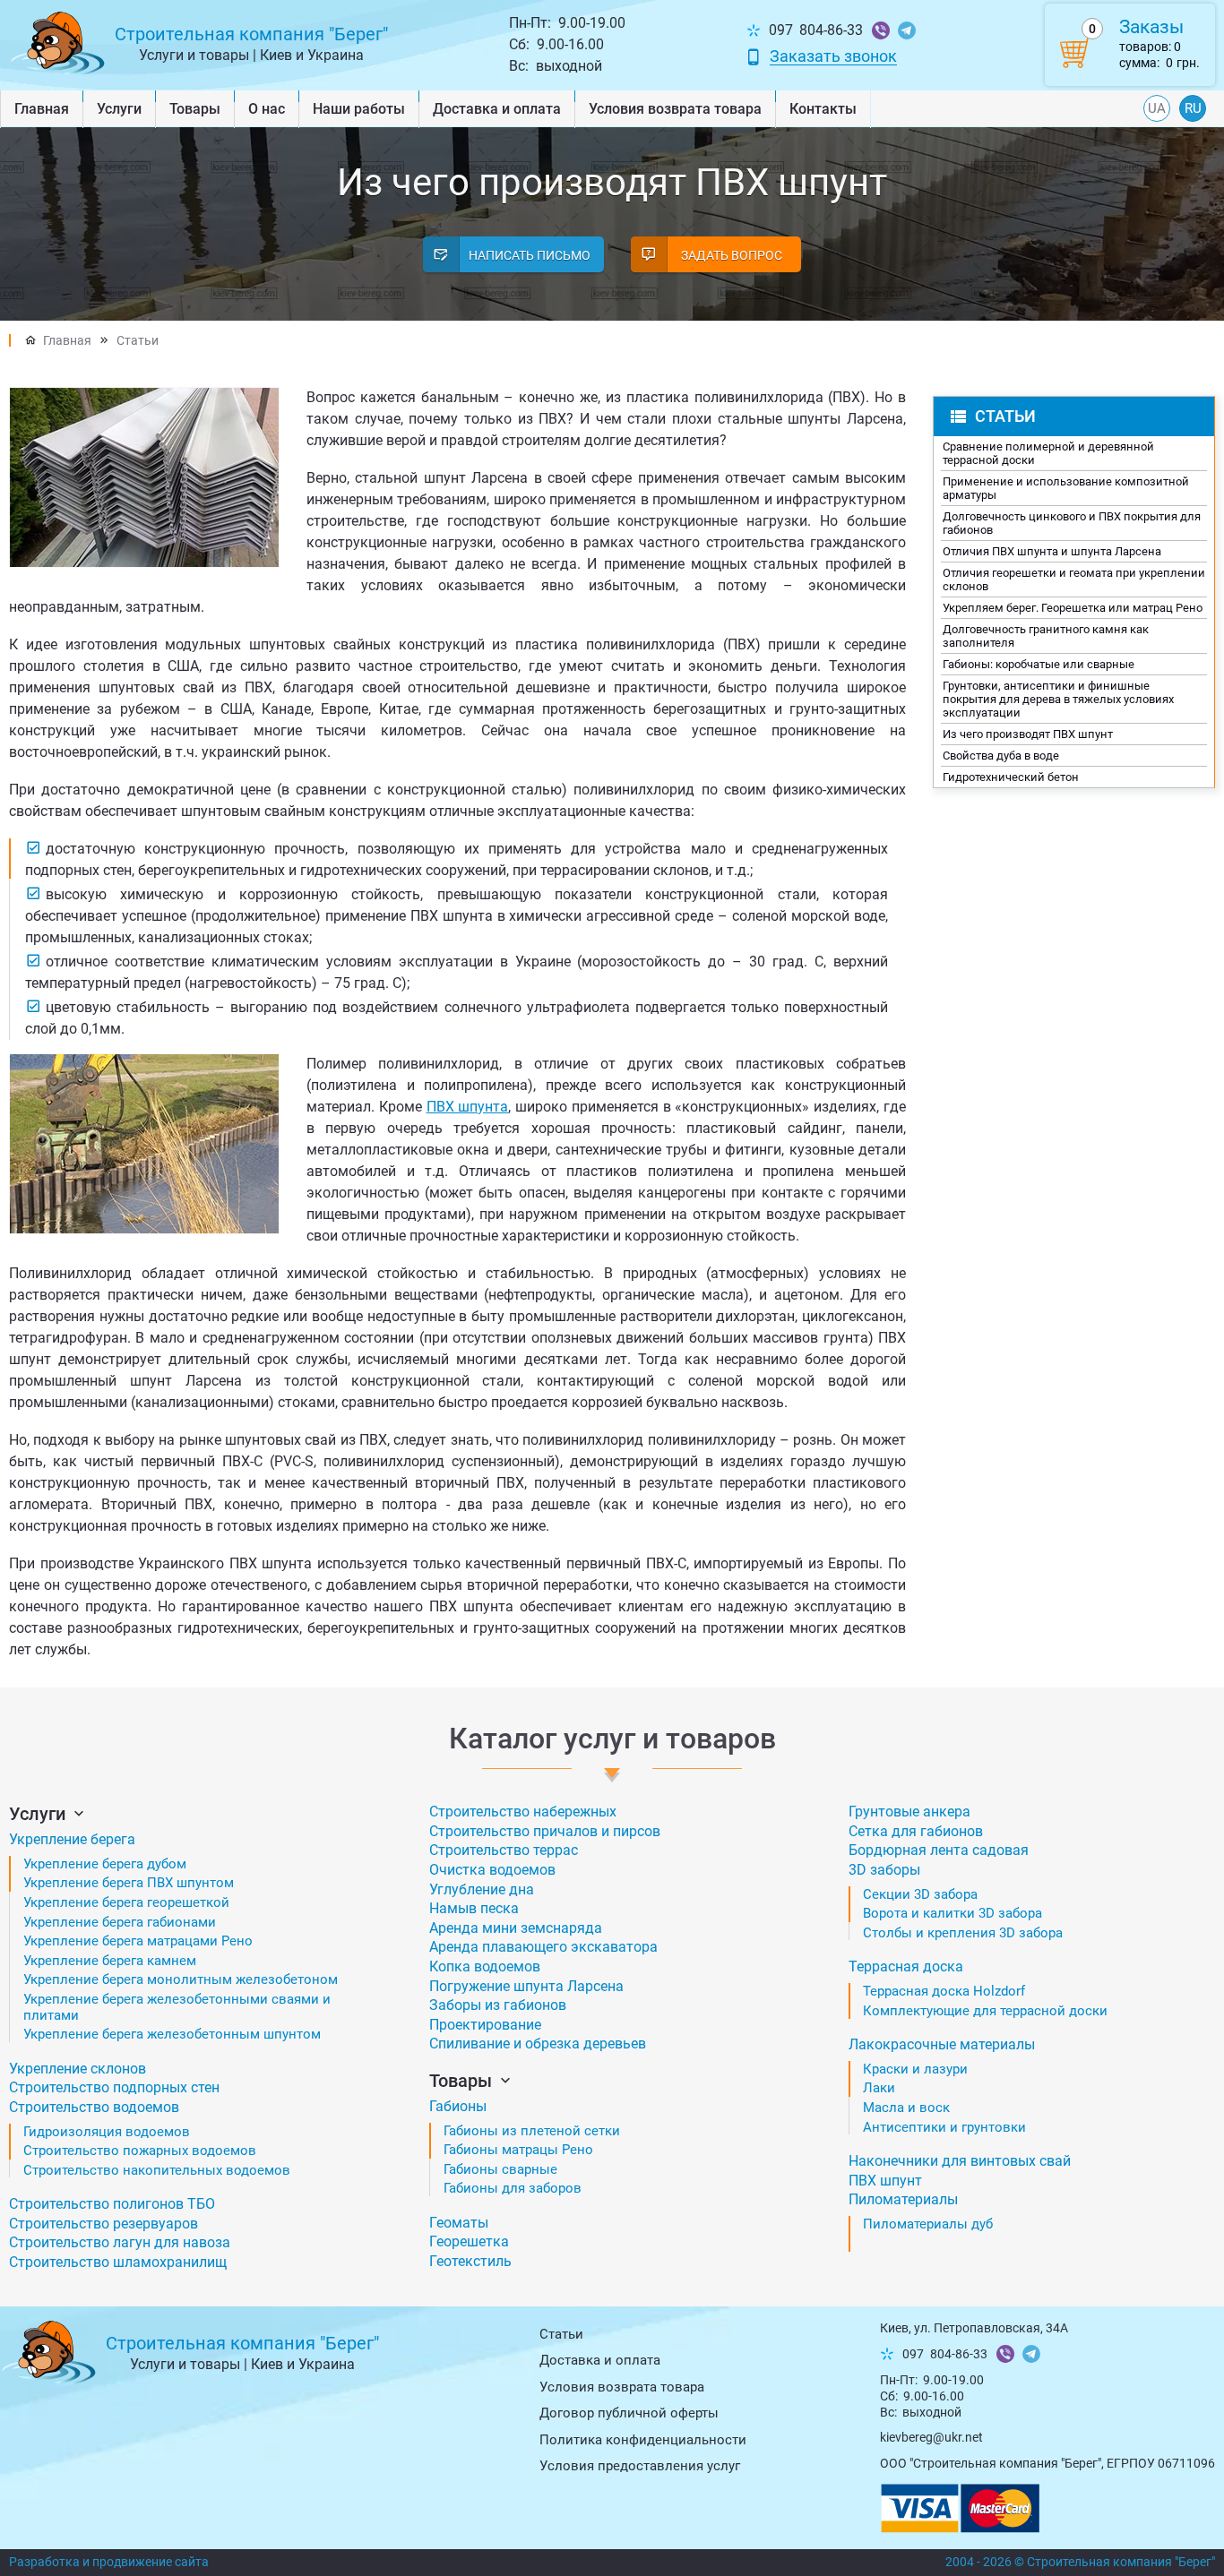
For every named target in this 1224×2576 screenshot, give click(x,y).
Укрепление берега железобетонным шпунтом (172, 2034)
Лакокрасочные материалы (942, 2044)
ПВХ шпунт (885, 2181)
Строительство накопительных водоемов (157, 2170)
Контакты (823, 109)
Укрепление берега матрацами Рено (138, 1941)
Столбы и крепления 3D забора (963, 1933)
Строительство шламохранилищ (118, 2262)
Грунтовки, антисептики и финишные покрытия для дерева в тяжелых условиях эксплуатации (1058, 699)
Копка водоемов (485, 1966)
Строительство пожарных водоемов (140, 2151)
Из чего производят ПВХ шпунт (1028, 734)
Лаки (879, 2088)
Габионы (458, 2106)
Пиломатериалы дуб (928, 2224)
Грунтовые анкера (909, 1812)
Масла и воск (906, 2108)
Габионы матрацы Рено (518, 2150)
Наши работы (359, 109)
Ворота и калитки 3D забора (952, 1913)
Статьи (138, 340)
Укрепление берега (72, 1839)
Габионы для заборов (513, 2188)
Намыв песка (474, 1908)
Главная (42, 109)
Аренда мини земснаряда (516, 1928)
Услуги (119, 109)
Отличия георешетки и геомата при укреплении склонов (1074, 580)
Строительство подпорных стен (114, 2087)
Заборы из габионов (498, 2005)
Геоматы (459, 2223)
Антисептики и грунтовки (944, 2127)
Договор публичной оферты (629, 2413)
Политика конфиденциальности (643, 2440)
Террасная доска (906, 1966)
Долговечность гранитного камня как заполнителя (1046, 636)
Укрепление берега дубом (105, 1864)
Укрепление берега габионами (120, 1922)
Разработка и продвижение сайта (109, 2562)
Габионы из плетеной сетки (532, 2131)
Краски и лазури (915, 2069)
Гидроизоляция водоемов (107, 2132)
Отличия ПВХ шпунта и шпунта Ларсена (1052, 551)
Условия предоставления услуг (640, 2466)
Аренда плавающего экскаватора (543, 1947)
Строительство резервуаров (103, 2224)
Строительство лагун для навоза (120, 2242)
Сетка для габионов (916, 1831)
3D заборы (884, 1870)
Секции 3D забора (920, 1894)
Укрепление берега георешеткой (126, 1902)
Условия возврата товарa (675, 109)
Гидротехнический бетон (1011, 777)
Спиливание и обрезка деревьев (538, 2044)
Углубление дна (482, 1889)
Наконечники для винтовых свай (960, 2161)
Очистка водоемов (492, 1870)
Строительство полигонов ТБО (112, 2204)
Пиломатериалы (903, 2199)
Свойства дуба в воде (1001, 756)
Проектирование (485, 2025)
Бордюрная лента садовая (939, 1850)
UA (1157, 108)
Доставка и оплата (497, 109)
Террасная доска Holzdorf (944, 1991)
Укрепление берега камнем (110, 1961)
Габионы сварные (500, 2169)
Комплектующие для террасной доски (985, 2011)
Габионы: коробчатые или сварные (1039, 664)
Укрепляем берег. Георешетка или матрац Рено (1073, 608)
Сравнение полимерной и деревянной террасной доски (1048, 453)
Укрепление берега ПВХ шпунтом (129, 1883)
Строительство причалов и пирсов (545, 1831)
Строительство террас (504, 1850)
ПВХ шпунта (468, 1107)
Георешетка (469, 2241)
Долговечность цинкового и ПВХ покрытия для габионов (1072, 523)
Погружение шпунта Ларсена (526, 1986)
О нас (267, 109)
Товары (195, 109)
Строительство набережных (523, 1812)
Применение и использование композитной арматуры (1066, 488)
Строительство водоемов (94, 2107)
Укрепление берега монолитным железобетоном (181, 1979)
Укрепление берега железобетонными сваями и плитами (177, 2007)
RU (1193, 108)
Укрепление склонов (78, 2069)
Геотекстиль (470, 2261)
